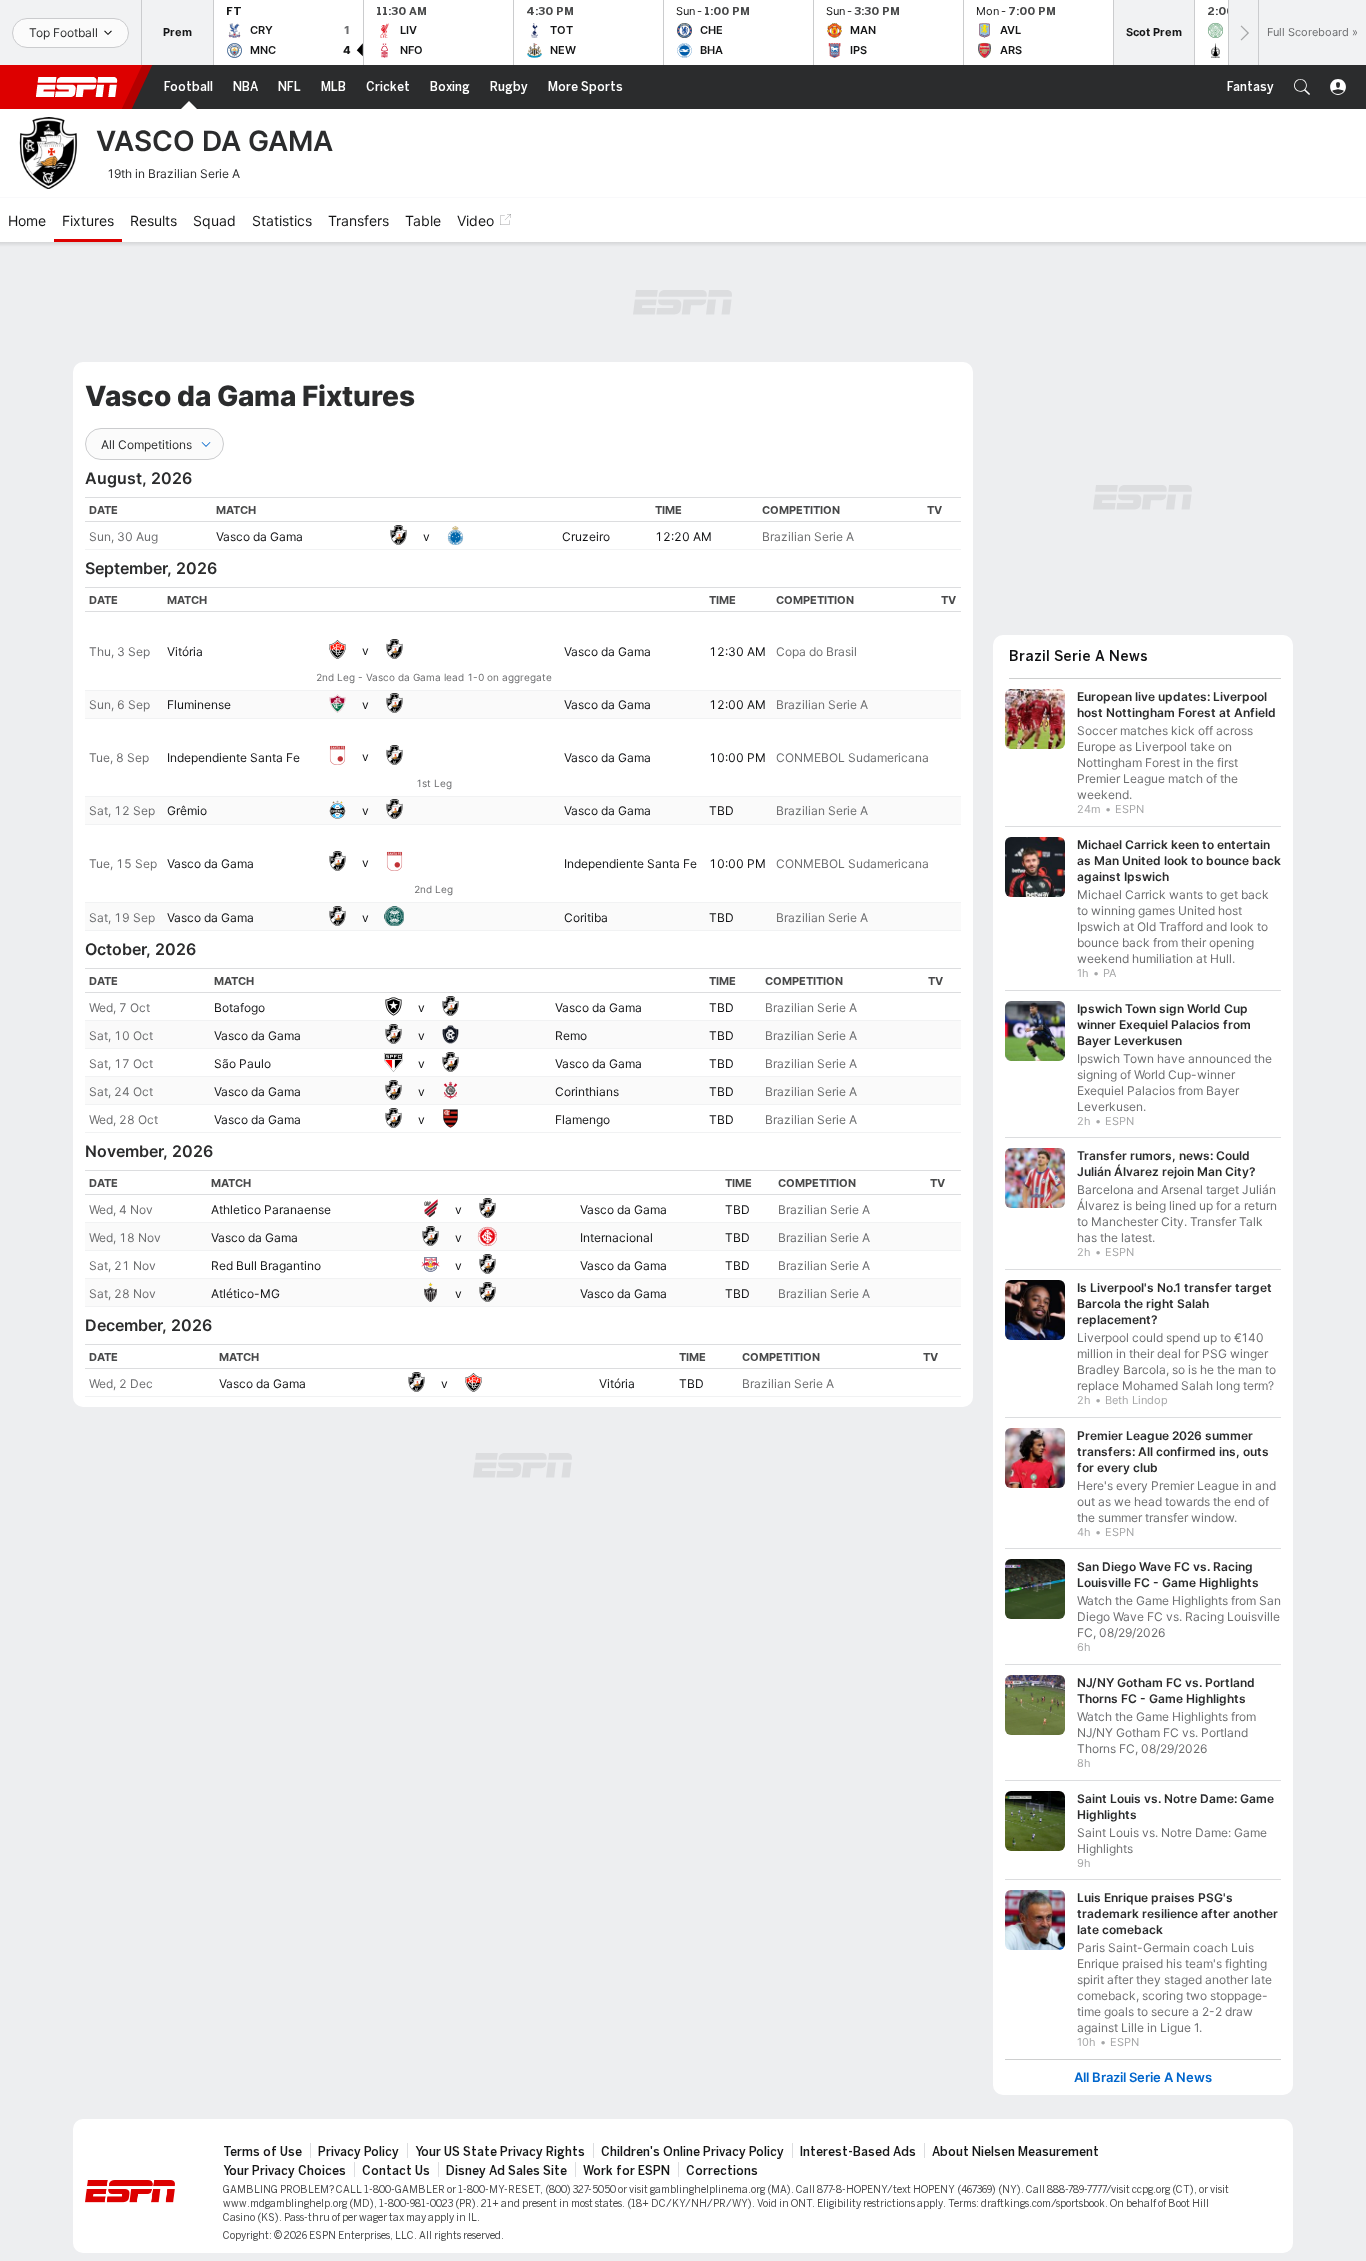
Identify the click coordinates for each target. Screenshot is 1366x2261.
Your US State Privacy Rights (500, 2152)
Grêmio (187, 810)
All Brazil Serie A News (1143, 2077)
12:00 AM (737, 704)
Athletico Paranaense (271, 1209)
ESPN (77, 87)
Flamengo (582, 1119)
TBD (721, 810)
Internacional (616, 1237)
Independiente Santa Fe (233, 757)
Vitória (185, 651)
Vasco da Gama (259, 536)
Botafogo (239, 1007)
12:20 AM (683, 536)
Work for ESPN (626, 2171)
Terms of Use (262, 2152)
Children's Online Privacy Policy (692, 2152)
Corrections (722, 2171)
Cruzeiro (586, 536)
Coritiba (586, 917)
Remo (571, 1035)
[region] (523, 523)
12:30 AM (737, 651)
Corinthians (587, 1091)
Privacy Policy (358, 2152)
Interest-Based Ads (858, 2152)
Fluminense (199, 704)
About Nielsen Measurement (1015, 2152)
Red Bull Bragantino (266, 1265)
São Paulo (242, 1063)
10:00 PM (737, 757)
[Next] (1243, 32)
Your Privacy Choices (284, 2171)
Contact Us (396, 2171)
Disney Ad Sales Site (506, 2171)
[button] (1302, 87)
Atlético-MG (245, 1293)
